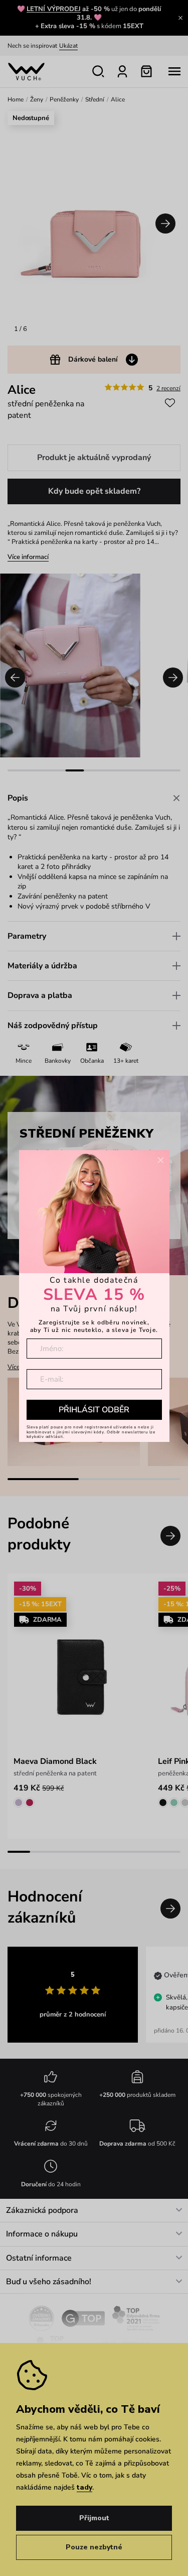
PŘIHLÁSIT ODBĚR (94, 1410)
